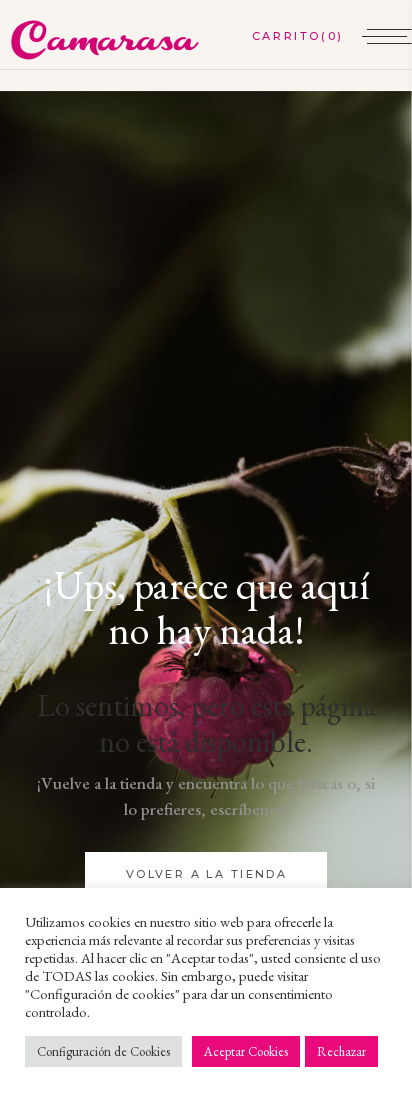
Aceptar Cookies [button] (246, 1051)
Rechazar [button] (341, 1051)
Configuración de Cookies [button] (103, 1051)
